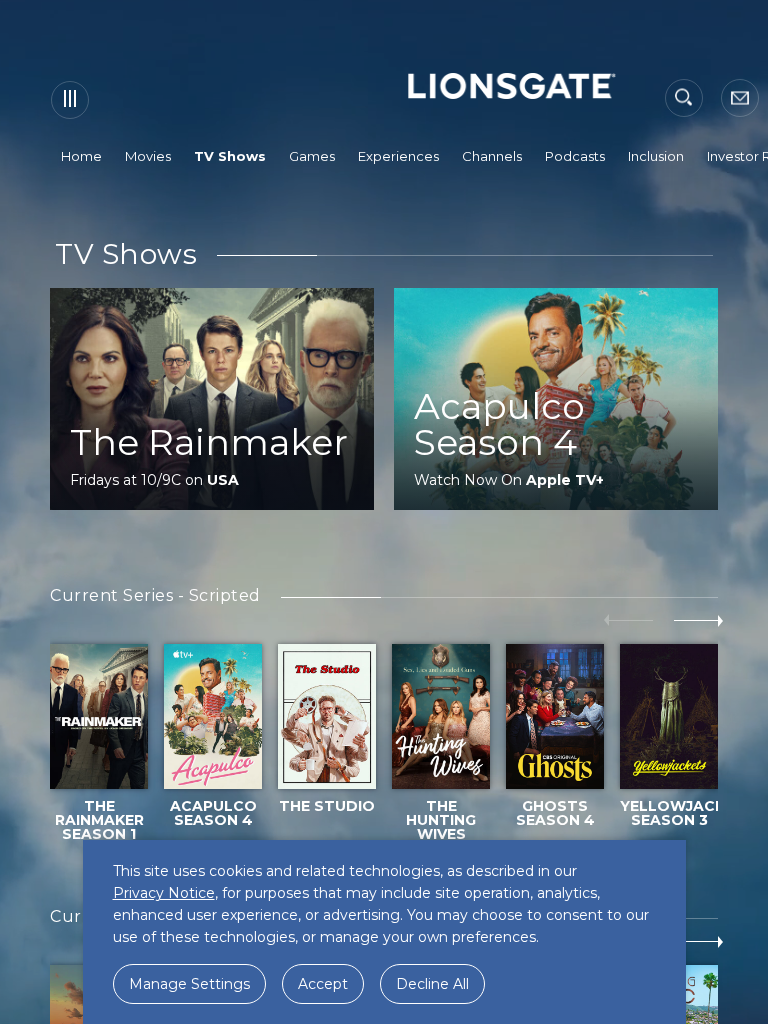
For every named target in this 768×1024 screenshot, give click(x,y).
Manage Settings (189, 984)
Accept (323, 984)
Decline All (432, 984)
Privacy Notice (164, 893)
